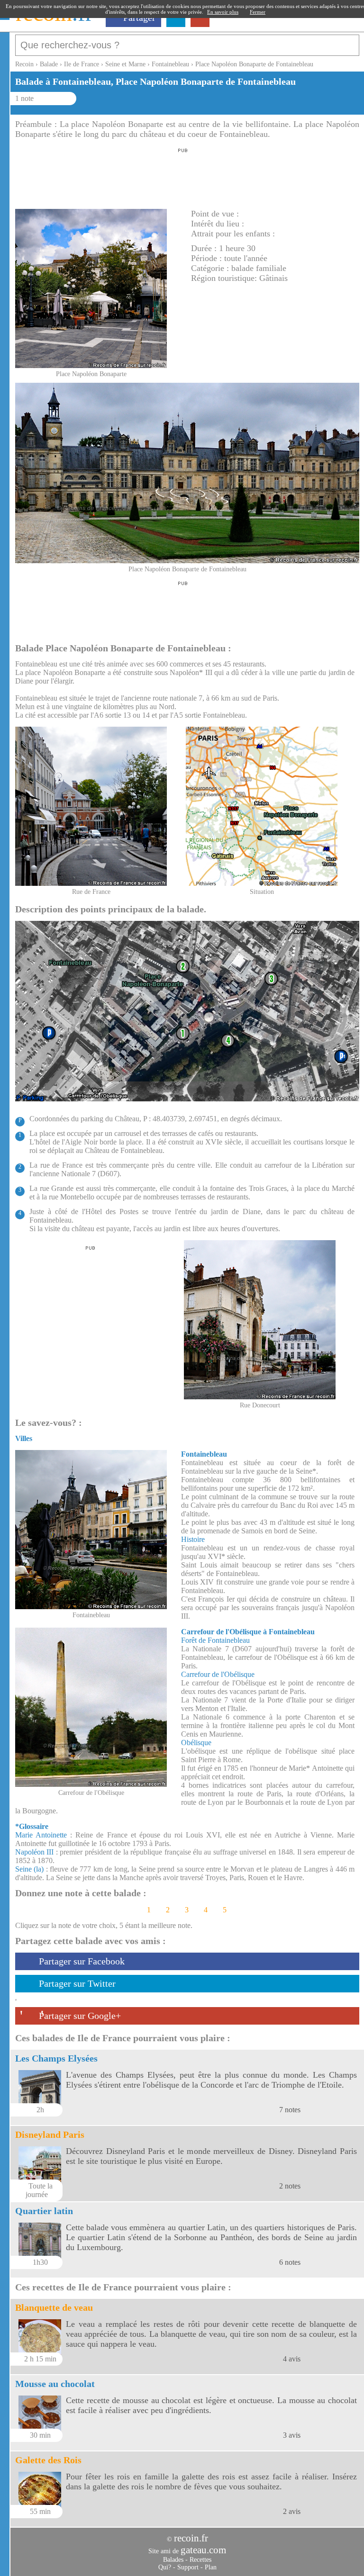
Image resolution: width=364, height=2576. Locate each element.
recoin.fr (191, 2538)
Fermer (258, 12)
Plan (211, 2567)
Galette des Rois (48, 2460)
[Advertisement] (183, 176)
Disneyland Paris (50, 2135)
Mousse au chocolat (55, 2384)
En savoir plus (223, 12)
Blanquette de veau (54, 2307)
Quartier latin (44, 2211)
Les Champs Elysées (56, 2058)
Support (188, 2567)
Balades (173, 2560)
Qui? (165, 2567)
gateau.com (203, 2550)
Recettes (200, 2560)
